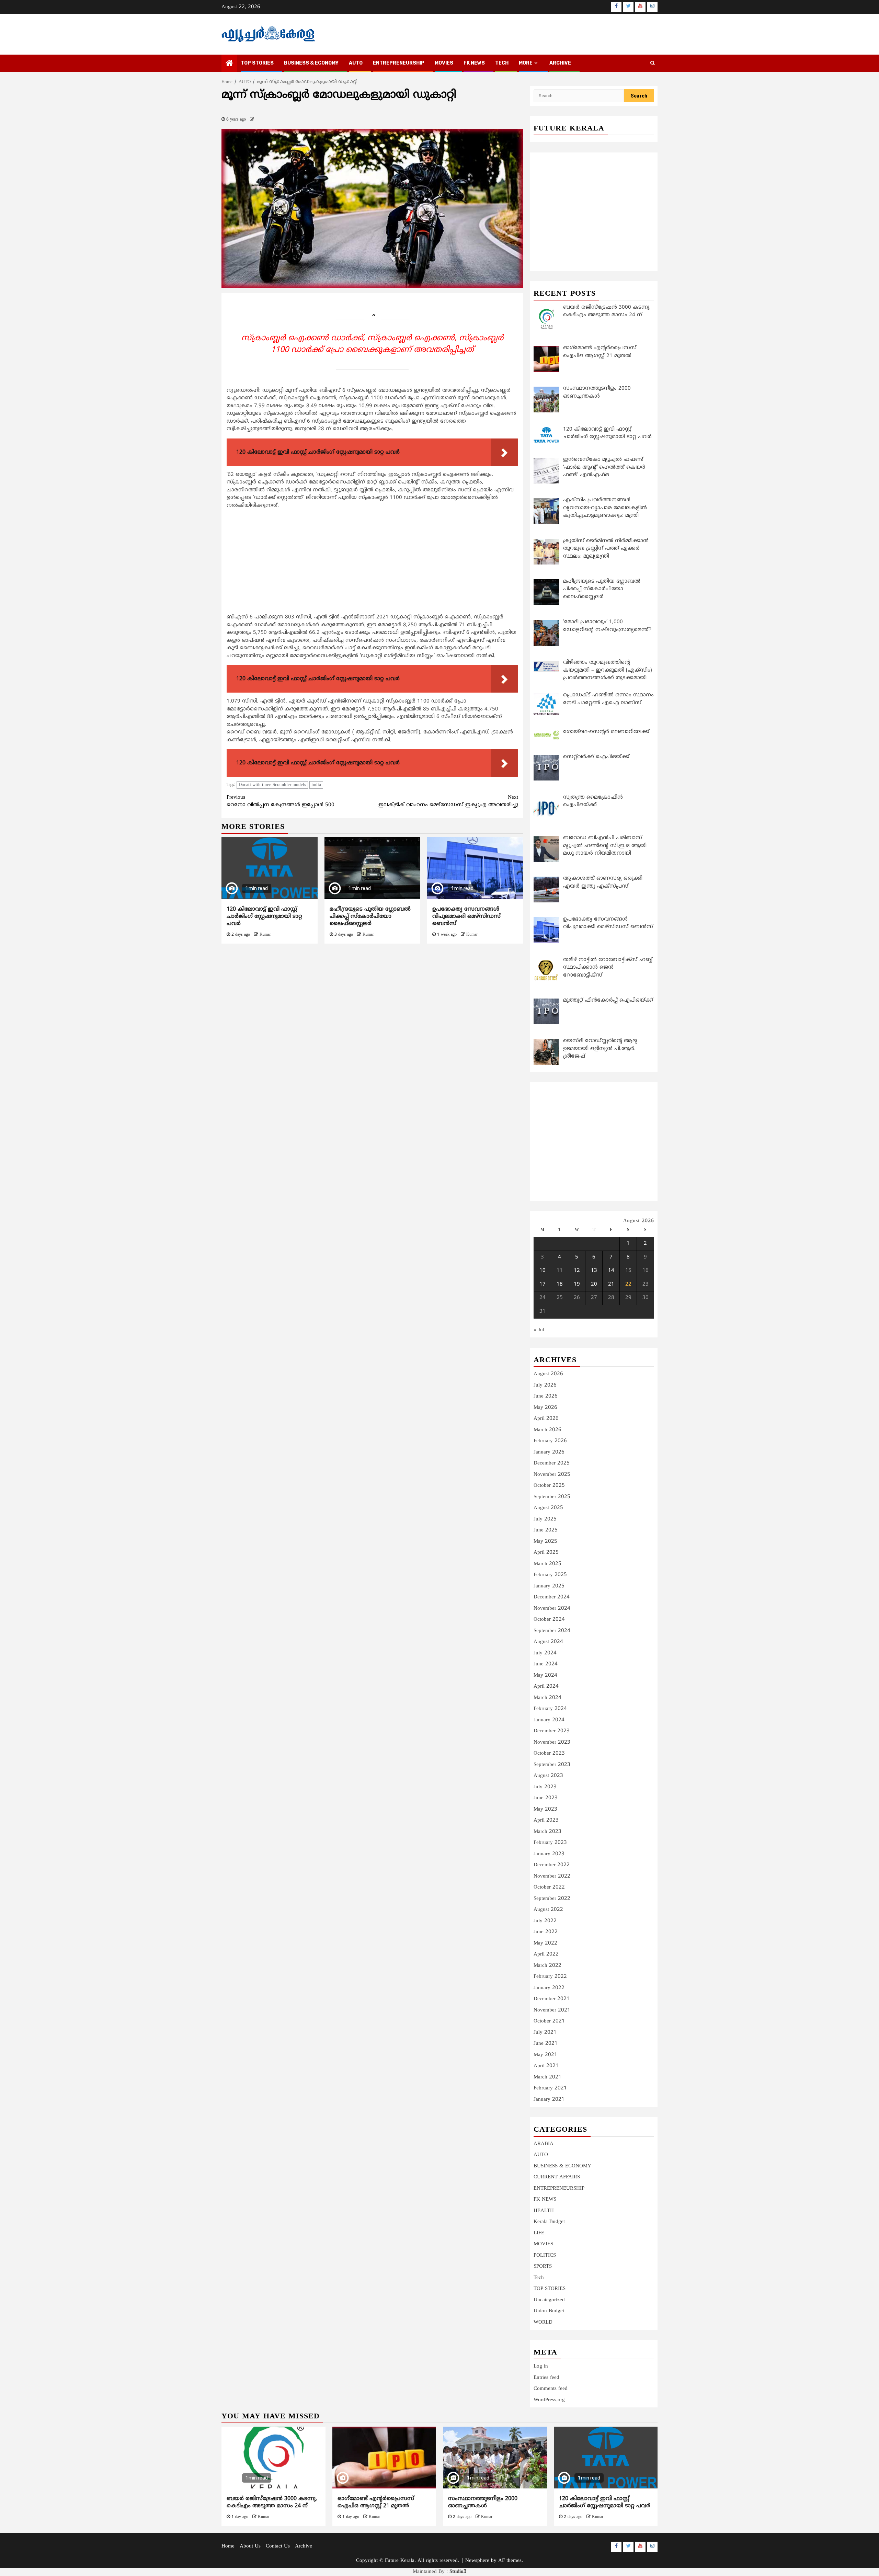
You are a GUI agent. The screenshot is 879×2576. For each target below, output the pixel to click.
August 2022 (548, 1910)
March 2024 (547, 1698)
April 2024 (546, 1686)
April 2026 (546, 1419)
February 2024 (550, 1709)
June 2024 (546, 1664)
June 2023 (546, 1798)
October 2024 (549, 1620)
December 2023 (552, 1731)
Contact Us (278, 2546)
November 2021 (552, 2010)
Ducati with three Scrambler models (272, 785)
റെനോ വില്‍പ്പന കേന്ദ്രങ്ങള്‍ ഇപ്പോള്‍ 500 (281, 801)
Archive (560, 63)
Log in (541, 2366)
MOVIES (444, 63)
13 (594, 1271)
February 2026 (550, 1441)
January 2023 (549, 1854)
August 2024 (548, 1642)
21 (611, 1284)
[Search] (653, 64)
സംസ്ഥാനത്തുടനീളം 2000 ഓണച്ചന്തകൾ (483, 2502)
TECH (502, 63)
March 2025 (547, 1564)
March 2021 (547, 2077)
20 (594, 1284)
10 (543, 1271)
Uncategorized (549, 2300)
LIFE (539, 2233)
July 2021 (545, 2033)
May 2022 (545, 1943)
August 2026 (548, 1374)
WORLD (543, 2322)
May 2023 (545, 1809)
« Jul (539, 1330)
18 (560, 1284)
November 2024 (552, 1609)
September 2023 (552, 1765)
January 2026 (549, 1452)
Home (228, 2546)
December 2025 (552, 1463)
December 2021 (552, 1999)
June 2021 (546, 2044)
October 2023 (549, 1753)
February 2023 (550, 1843)
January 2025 (549, 1586)
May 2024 (545, 1675)
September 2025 (552, 1497)
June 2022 (546, 1932)
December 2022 (552, 1865)
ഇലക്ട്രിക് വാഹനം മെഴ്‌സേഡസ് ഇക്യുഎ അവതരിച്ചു (448, 801)
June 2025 (546, 1530)
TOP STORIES (257, 63)
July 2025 (545, 1519)
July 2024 (545, 1653)
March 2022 (547, 1966)
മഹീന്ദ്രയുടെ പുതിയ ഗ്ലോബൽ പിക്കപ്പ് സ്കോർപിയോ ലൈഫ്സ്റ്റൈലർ (370, 916)
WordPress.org (549, 2400)
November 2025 (552, 1475)
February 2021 (550, 2088)
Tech (539, 2278)
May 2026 (545, 1408)
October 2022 (549, 1887)
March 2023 (547, 1832)
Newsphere (477, 2561)
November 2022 (552, 1876)
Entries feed (546, 2378)
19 (577, 1284)
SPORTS (543, 2266)
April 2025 (546, 1553)
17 (543, 1284)
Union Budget (549, 2311)
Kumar (265, 935)
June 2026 (546, 1396)
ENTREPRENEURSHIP (399, 63)
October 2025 (549, 1486)
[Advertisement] (372, 563)
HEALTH (544, 2211)
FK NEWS (474, 63)
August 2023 (548, 1776)
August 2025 (548, 1508)
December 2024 (552, 1597)
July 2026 (545, 1385)
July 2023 (545, 1787)
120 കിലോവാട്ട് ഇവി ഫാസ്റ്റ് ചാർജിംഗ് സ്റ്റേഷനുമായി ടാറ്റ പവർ (264, 916)
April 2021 (546, 2066)
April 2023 (546, 1820)
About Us (250, 2546)
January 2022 (549, 1988)
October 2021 (549, 2021)
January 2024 (549, 1720)
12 (577, 1271)
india (316, 785)
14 (611, 1271)
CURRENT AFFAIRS (557, 2177)
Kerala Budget (549, 2222)
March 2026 (547, 1430)
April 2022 (546, 1954)
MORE (526, 63)
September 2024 (552, 1631)
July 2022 (545, 1921)
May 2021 (545, 2055)
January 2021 (549, 2100)
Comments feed (551, 2389)
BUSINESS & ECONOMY (311, 63)
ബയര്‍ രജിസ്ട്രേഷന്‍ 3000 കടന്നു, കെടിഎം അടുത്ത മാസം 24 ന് (272, 2502)
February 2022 (550, 1977)
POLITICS (545, 2255)
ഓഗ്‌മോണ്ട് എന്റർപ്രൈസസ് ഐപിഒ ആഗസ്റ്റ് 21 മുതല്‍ (376, 2502)
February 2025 (550, 1575)
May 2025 (545, 1542)
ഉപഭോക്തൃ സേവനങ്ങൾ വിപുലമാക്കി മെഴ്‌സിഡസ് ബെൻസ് (466, 916)
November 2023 (552, 1742)
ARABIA (544, 2144)
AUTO (356, 63)
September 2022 (552, 1899)
